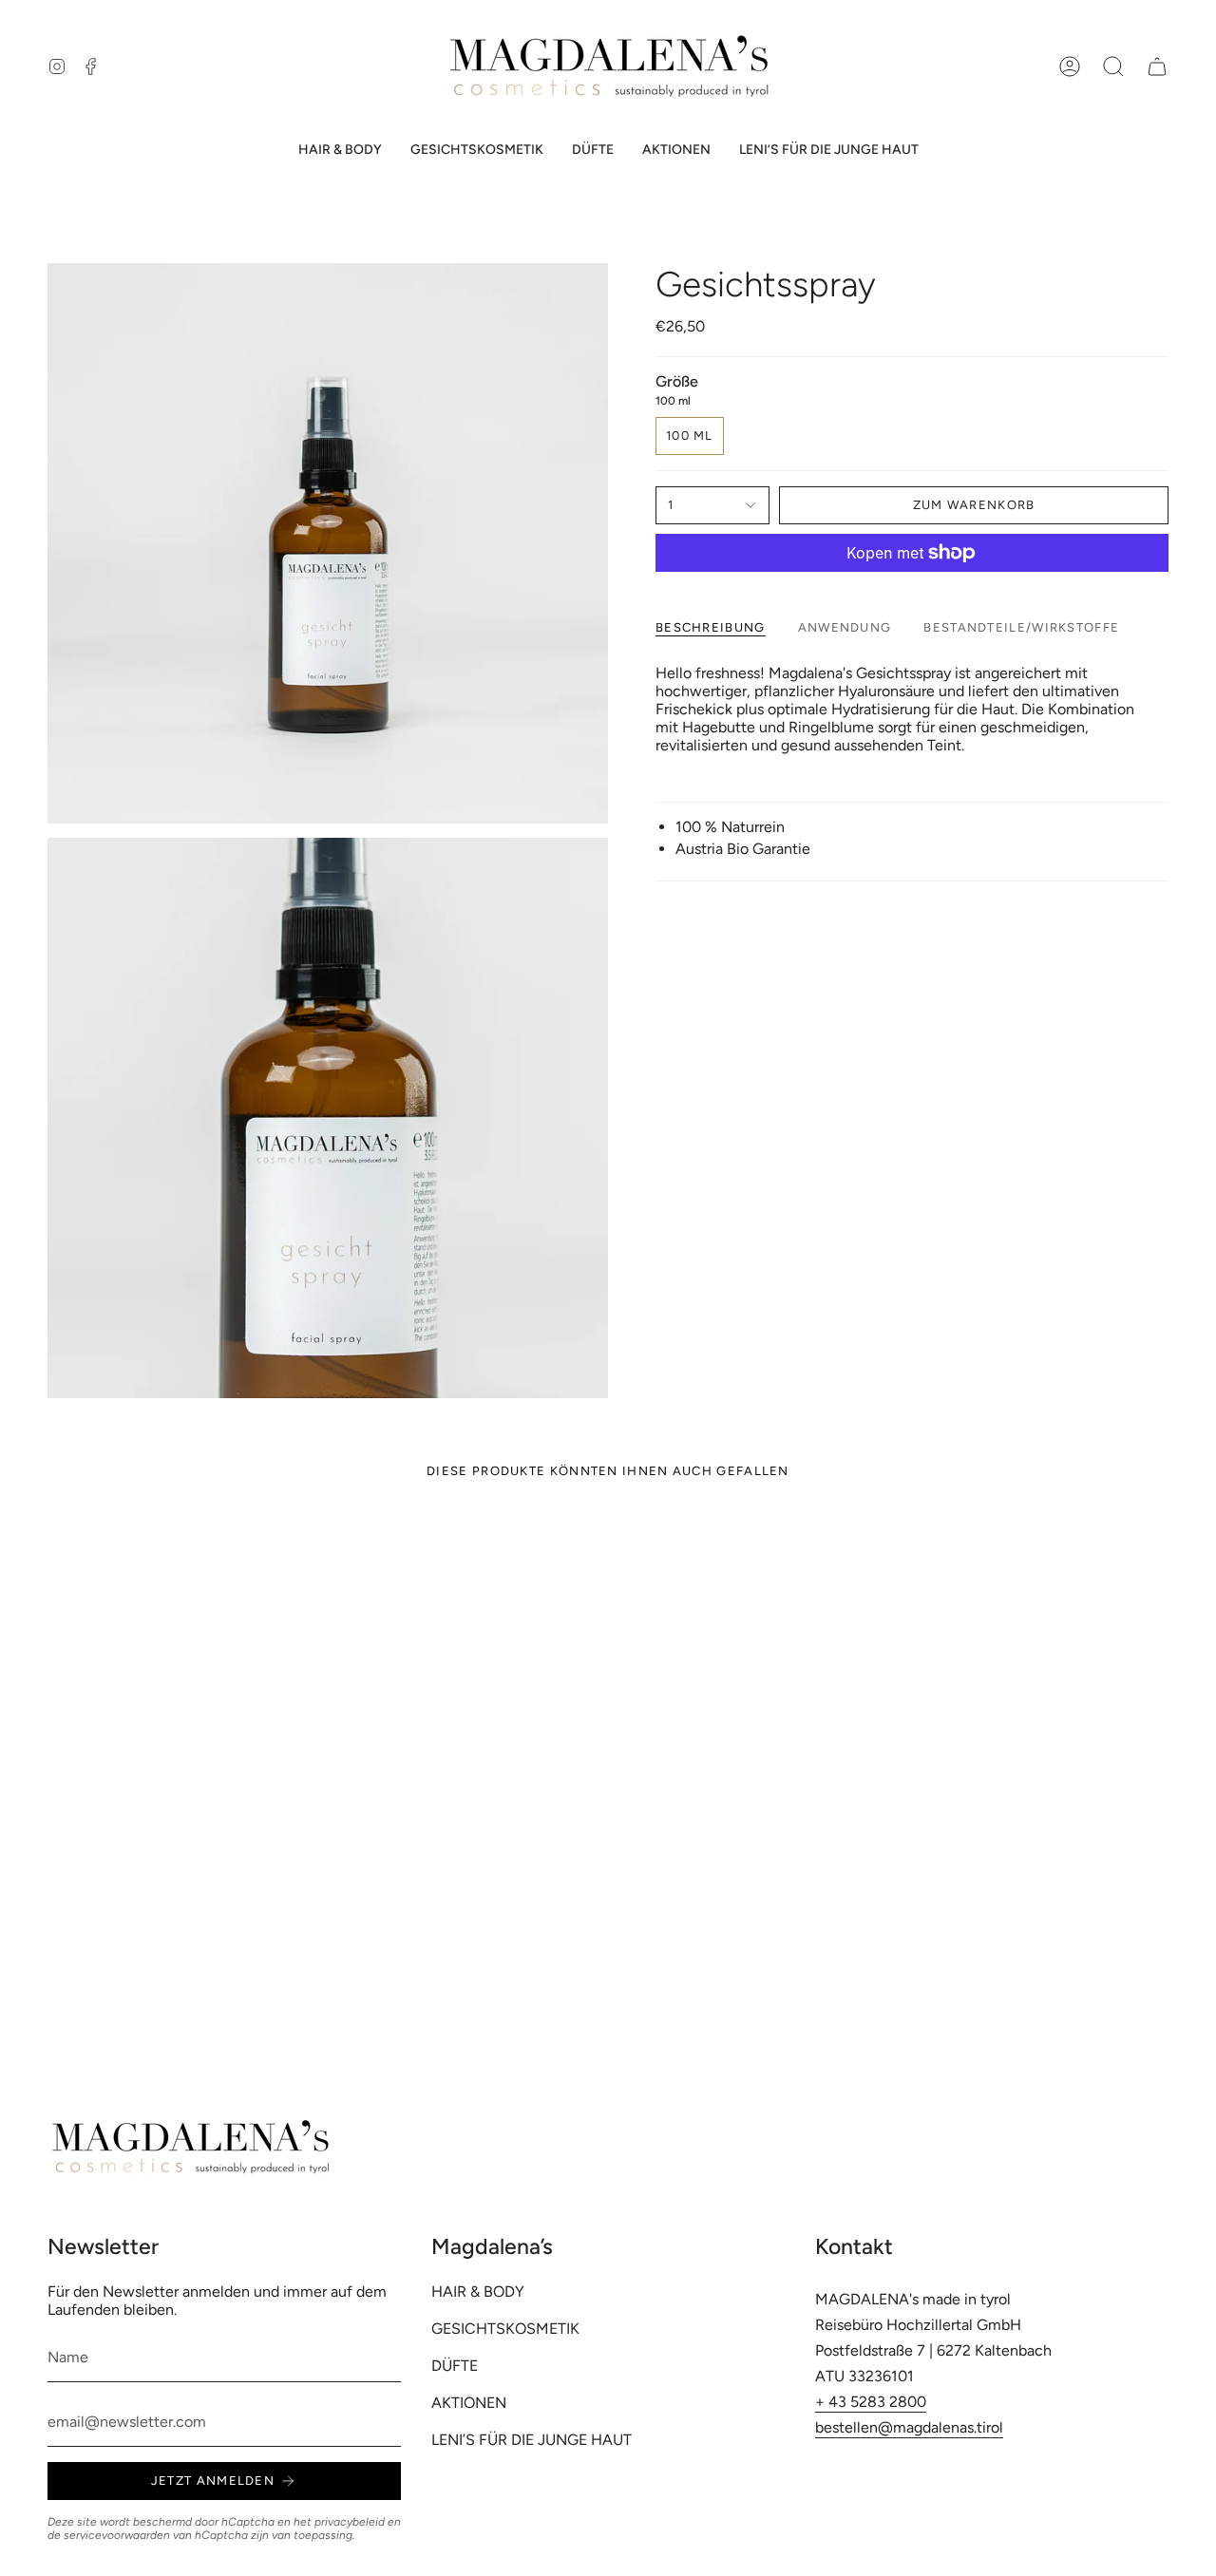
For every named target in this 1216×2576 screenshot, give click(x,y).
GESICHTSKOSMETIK (505, 2329)
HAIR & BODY (478, 2292)
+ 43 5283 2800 (871, 2402)
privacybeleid (350, 2522)
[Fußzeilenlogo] (190, 2147)
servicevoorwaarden (117, 2535)
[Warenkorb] (1157, 66)
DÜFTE (455, 2366)
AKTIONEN (469, 2403)
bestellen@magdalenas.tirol (909, 2427)
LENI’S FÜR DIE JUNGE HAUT (532, 2440)
